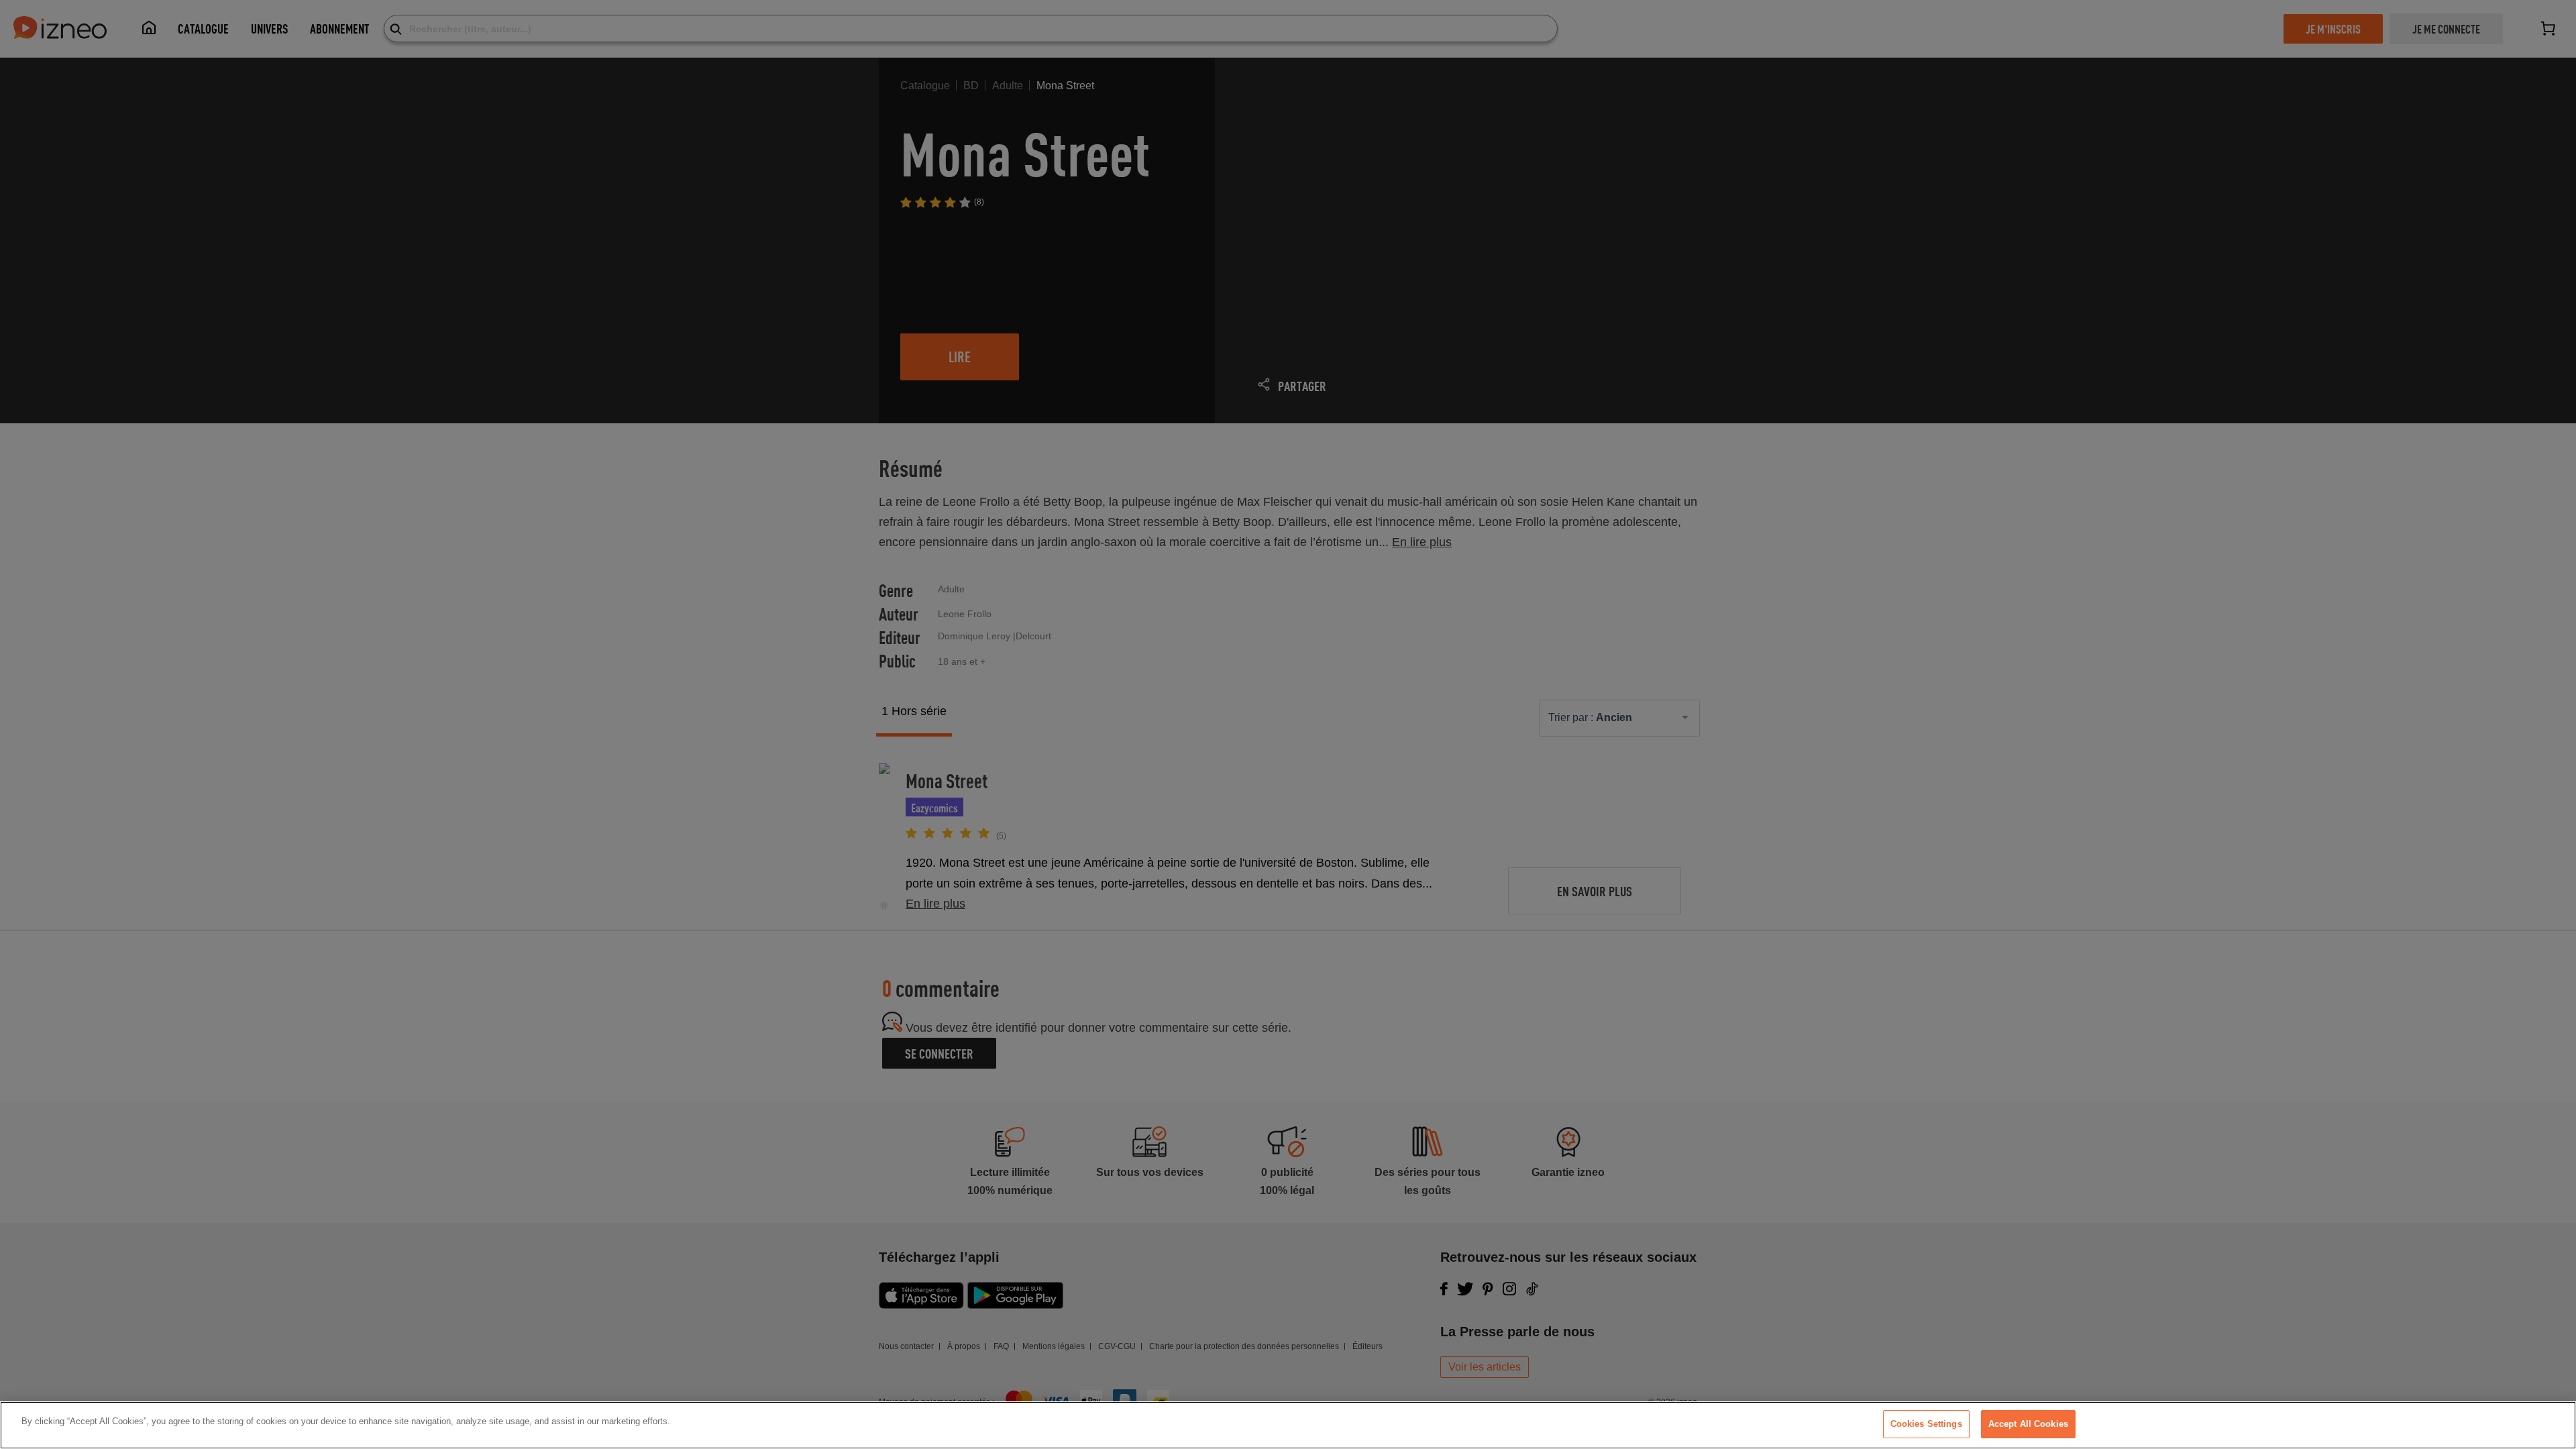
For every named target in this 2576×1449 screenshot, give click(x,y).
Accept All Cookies (2028, 1424)
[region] (1288, 1425)
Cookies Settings (1926, 1424)
